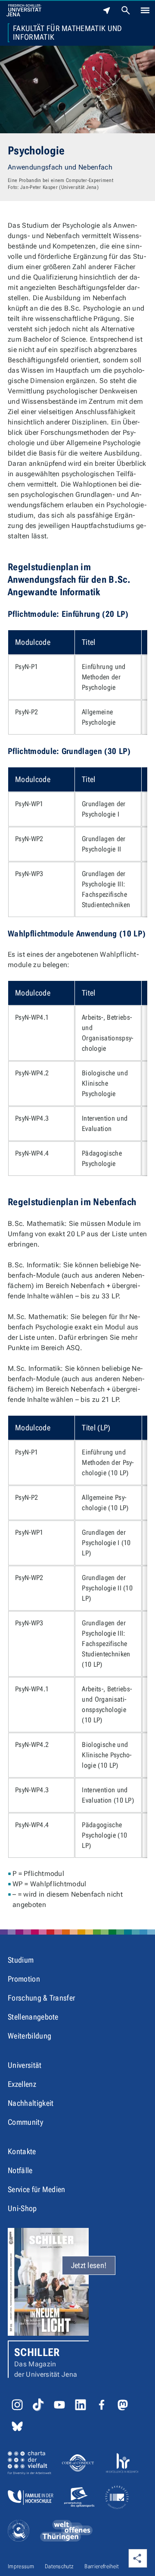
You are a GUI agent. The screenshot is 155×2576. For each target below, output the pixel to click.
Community (25, 2122)
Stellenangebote (33, 2017)
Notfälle (20, 2170)
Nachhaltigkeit (31, 2103)
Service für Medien (37, 2189)
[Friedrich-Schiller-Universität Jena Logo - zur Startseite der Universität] (24, 10)
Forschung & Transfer (41, 1998)
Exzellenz (22, 2084)
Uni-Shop (22, 2208)
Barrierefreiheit (102, 2566)
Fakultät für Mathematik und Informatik (68, 33)
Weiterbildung (29, 2036)
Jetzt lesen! (89, 2265)
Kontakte (22, 2151)
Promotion (24, 1979)
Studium (21, 1960)
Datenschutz (59, 2566)
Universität (25, 2065)
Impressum (21, 2566)
